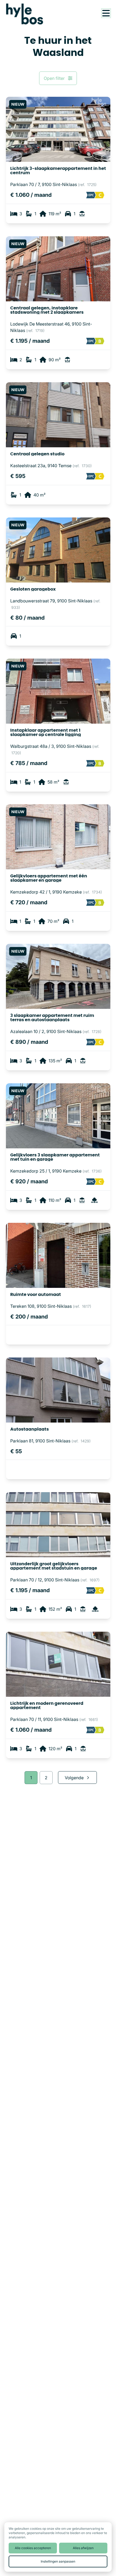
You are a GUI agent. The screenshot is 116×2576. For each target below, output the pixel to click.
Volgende (74, 1778)
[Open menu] (106, 13)
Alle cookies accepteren (33, 2548)
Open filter (54, 78)
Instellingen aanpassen (58, 2561)
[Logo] (28, 14)
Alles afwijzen (83, 2548)
